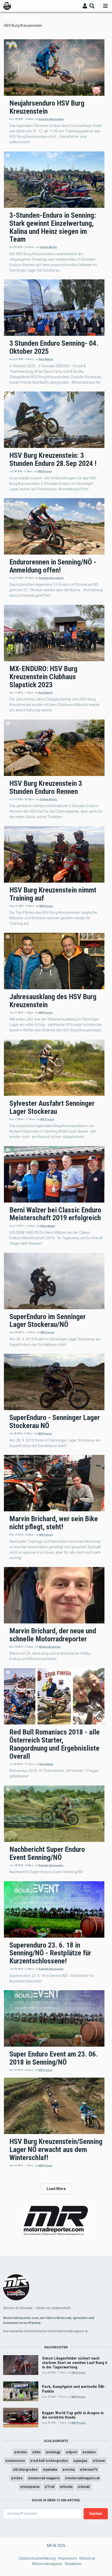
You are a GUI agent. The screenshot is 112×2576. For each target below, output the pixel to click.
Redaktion (73, 2564)
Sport (73, 2452)
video (18, 2478)
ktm (38, 2452)
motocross (16, 2461)
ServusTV (90, 2469)
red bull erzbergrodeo (50, 2461)
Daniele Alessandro (51, 119)
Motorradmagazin (47, 2564)
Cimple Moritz (48, 247)
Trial (51, 2487)
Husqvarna (31, 2487)
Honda (67, 2487)
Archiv (22, 2452)
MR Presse (45, 471)
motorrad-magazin (45, 2478)
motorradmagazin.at (83, 2478)
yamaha (51, 2469)
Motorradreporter (50, 1647)
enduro (90, 2452)
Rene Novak (48, 1226)
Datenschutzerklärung (37, 2558)
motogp (54, 2452)
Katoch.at (87, 2558)
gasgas (82, 2461)
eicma (70, 2469)
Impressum (67, 2558)
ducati (85, 2487)
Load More (56, 2189)
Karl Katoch (46, 359)
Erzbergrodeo (26, 2469)
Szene (100, 2461)
